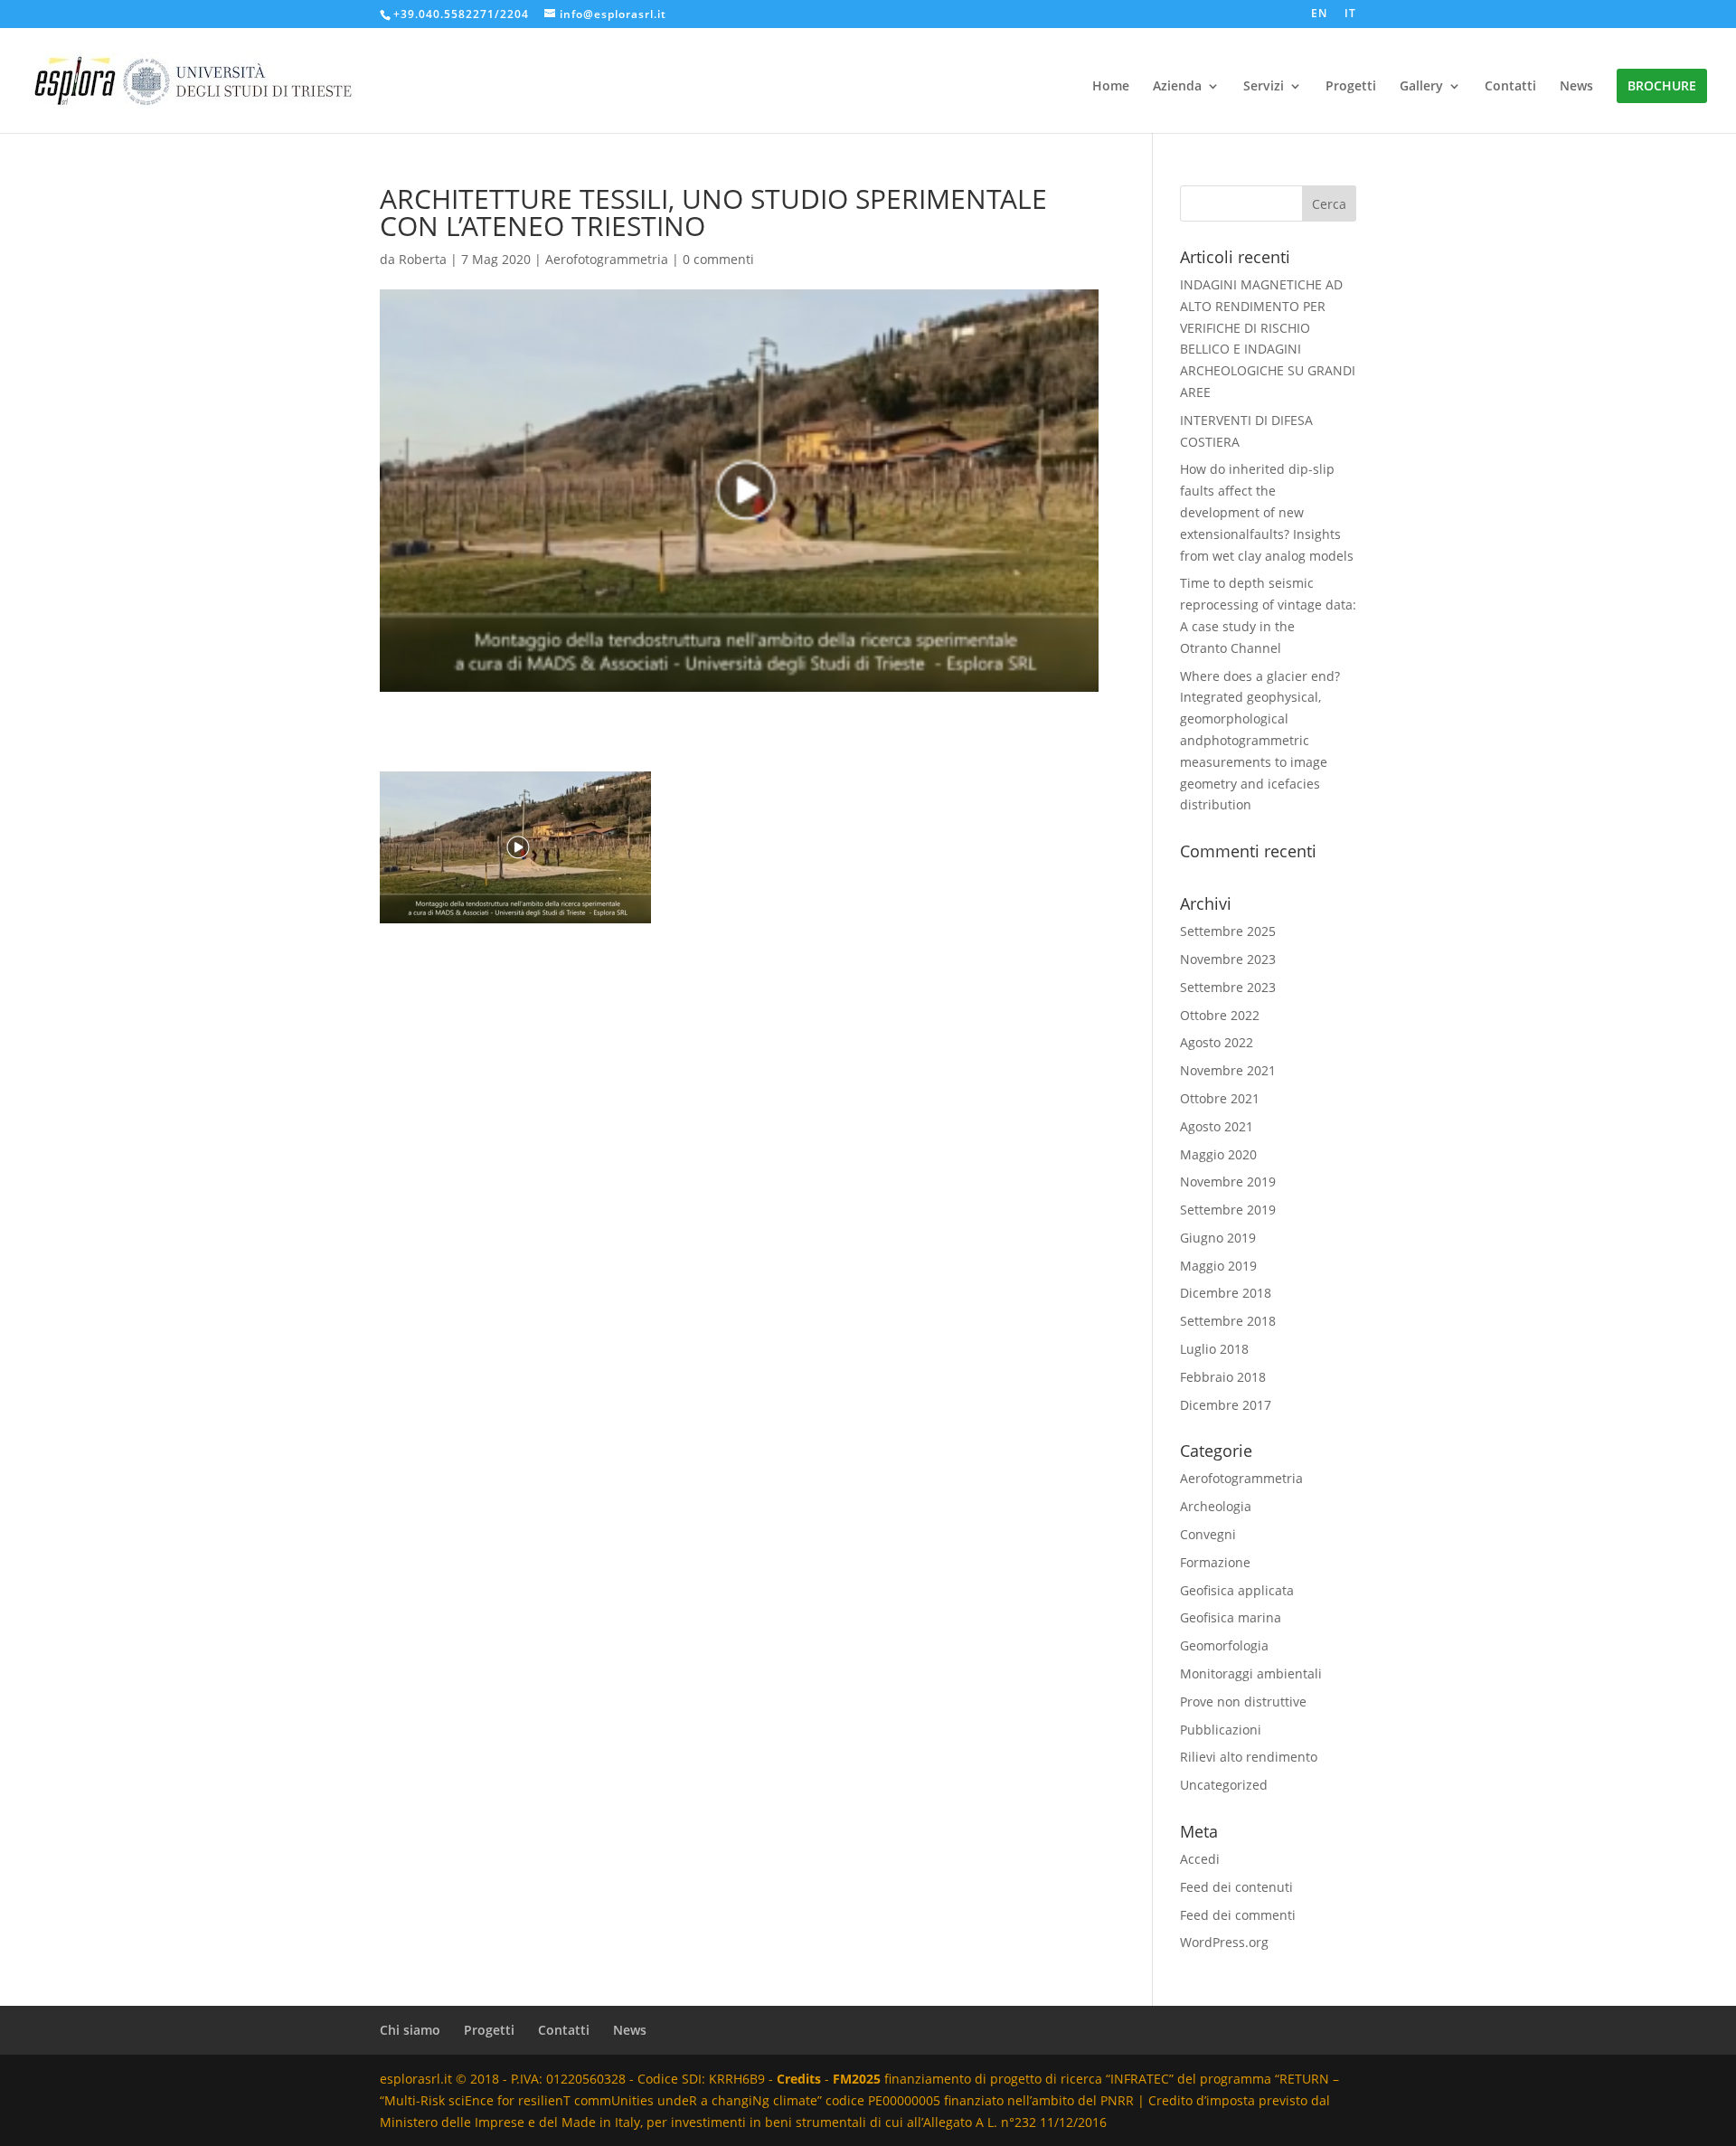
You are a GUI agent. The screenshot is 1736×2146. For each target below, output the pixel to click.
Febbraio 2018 (1223, 1377)
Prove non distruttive (1243, 1702)
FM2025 (857, 2079)
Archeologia (1216, 1506)
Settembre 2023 (1228, 987)
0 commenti (718, 259)
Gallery (1421, 87)
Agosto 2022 (1217, 1042)
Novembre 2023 (1228, 959)
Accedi (1200, 1859)
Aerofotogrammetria (607, 259)
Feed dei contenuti (1236, 1887)
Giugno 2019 (1218, 1238)
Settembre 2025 (1228, 931)
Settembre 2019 (1228, 1210)
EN (1319, 14)
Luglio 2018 (1214, 1349)
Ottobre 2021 (1220, 1098)
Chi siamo (410, 2030)
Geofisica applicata (1237, 1590)
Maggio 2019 (1218, 1266)
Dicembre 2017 (1226, 1405)
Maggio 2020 (1218, 1154)
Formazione (1215, 1562)
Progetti (1351, 87)
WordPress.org (1224, 1942)
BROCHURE (1662, 85)
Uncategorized (1224, 1785)
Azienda (1177, 87)
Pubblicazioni (1221, 1730)
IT (1350, 14)
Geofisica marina (1231, 1617)
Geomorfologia (1224, 1645)
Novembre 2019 (1228, 1182)
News (1576, 87)
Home (1111, 87)
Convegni (1208, 1534)
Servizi (1264, 87)
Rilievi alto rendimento (1249, 1757)
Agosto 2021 (1217, 1126)
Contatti (1510, 87)
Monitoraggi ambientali (1251, 1673)
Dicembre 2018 (1226, 1293)
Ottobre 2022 (1220, 1015)
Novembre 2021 (1228, 1070)
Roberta (423, 259)
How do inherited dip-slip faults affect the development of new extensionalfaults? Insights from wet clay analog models (1267, 512)
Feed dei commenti (1238, 1915)
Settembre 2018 (1228, 1321)
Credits (799, 2079)
